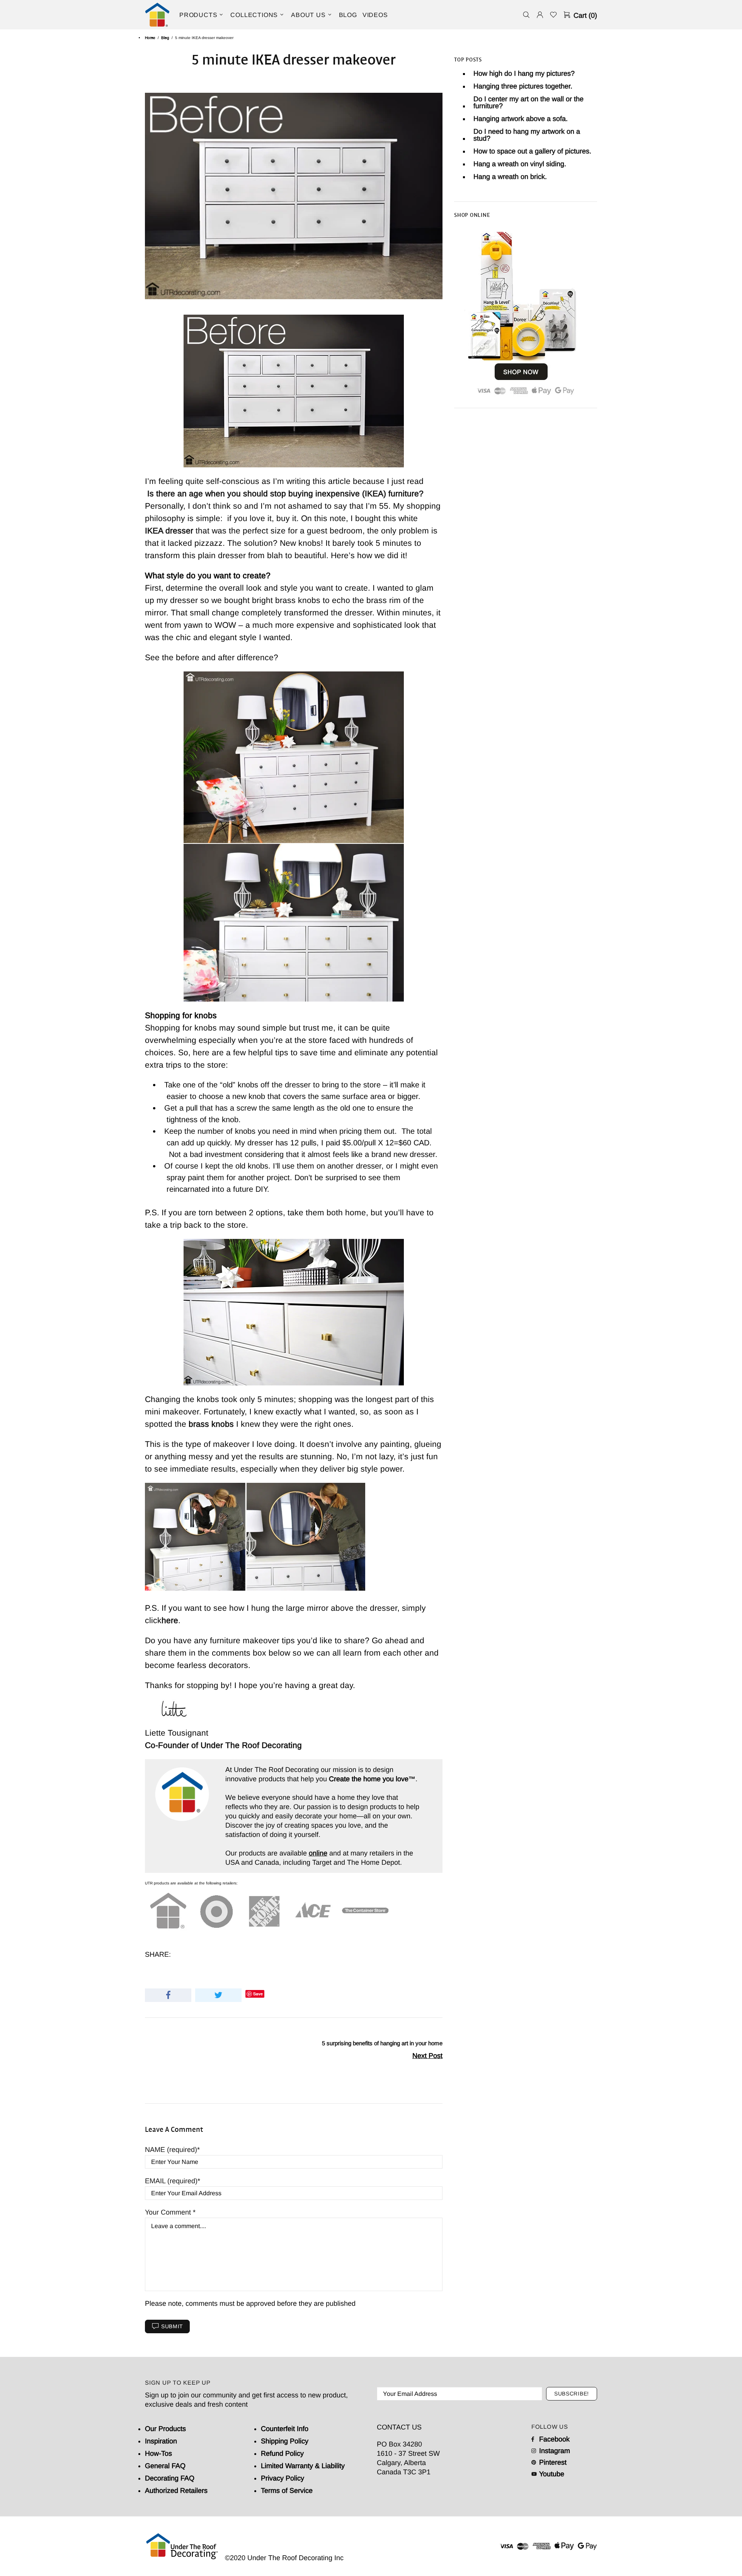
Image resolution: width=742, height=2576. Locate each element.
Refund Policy (282, 2453)
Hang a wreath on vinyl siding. (520, 164)
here (170, 1620)
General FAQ (165, 2466)
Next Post (427, 2056)
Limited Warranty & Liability (303, 2466)
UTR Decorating (157, 15)
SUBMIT (172, 2326)
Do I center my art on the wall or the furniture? (528, 102)
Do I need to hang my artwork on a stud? (527, 135)
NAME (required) (171, 2150)
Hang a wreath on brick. (510, 177)
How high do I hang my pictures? (524, 73)
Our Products (165, 2429)
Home (150, 38)
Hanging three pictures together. (523, 86)
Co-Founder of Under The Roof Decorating (223, 1745)
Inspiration (161, 2441)
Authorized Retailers (176, 2491)
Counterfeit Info (285, 2429)
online (318, 1853)
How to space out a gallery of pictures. (532, 151)
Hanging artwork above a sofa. (521, 119)
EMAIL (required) (171, 2181)
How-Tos (158, 2453)
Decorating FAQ (170, 2478)
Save (258, 1994)
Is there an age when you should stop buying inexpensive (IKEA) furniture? (285, 493)
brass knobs (211, 1424)
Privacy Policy (283, 2478)
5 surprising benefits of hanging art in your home (382, 2043)
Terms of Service (287, 2491)
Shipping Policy (285, 2441)
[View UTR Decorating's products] (521, 312)
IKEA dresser (169, 531)
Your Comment (169, 2212)
